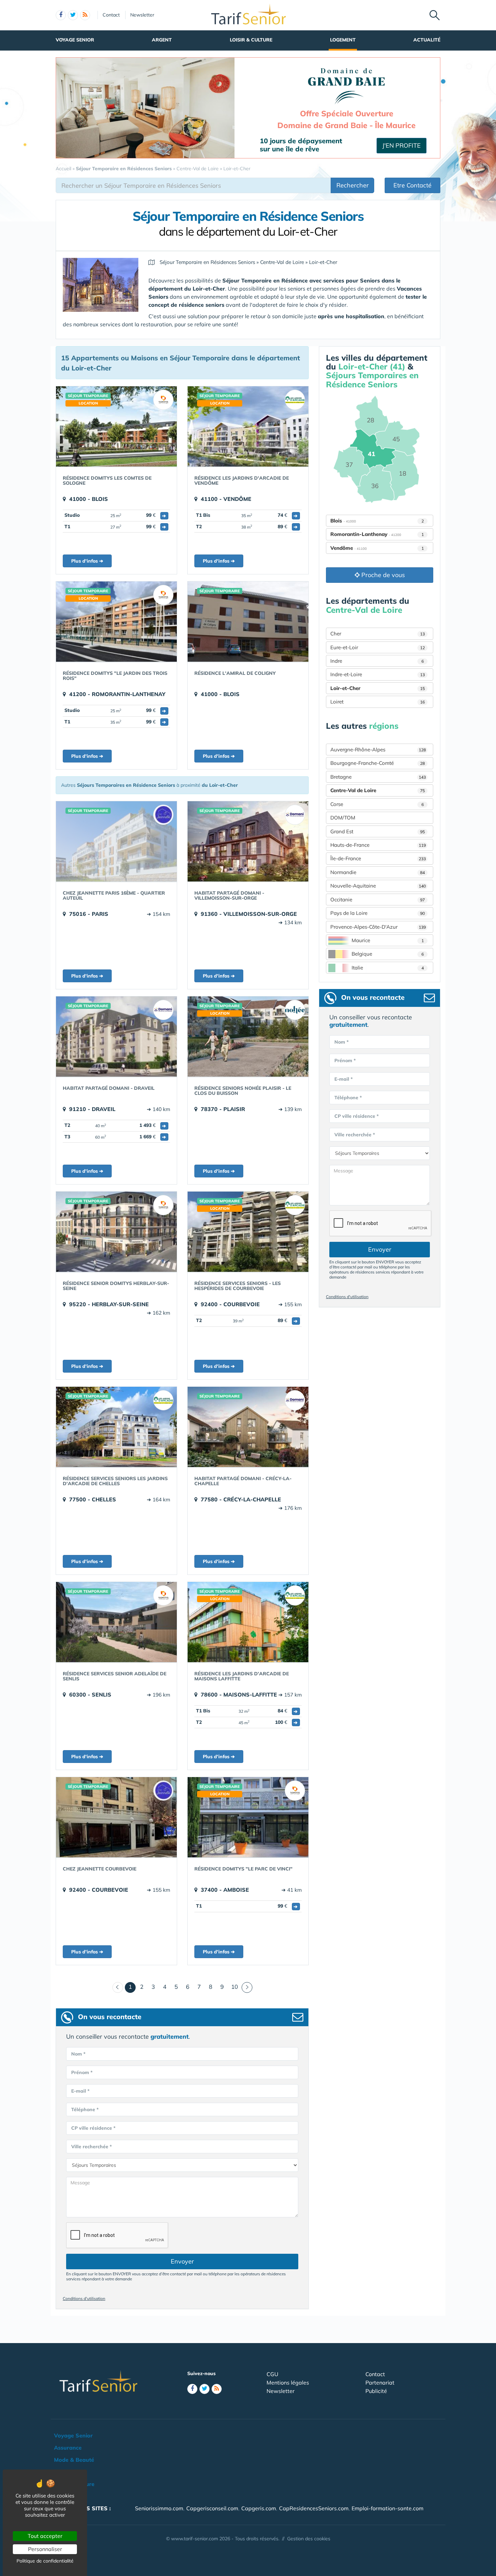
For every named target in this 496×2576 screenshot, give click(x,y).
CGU (272, 2374)
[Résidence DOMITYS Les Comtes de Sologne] (116, 426)
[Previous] (118, 1987)
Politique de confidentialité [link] (45, 2561)
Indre (377, 661)
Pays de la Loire (378, 913)
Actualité (427, 40)
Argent (162, 40)
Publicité (376, 2391)
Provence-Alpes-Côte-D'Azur (378, 927)
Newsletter (142, 15)
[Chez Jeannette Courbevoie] (116, 1817)
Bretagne (378, 777)
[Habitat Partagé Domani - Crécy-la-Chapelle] (248, 1427)
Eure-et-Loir (378, 647)
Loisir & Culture (251, 40)
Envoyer (182, 2261)
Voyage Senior (75, 40)
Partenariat (380, 2383)
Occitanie (378, 900)
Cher (378, 634)
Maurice (388, 940)
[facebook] (61, 15)
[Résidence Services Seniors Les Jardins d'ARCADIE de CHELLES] (116, 1427)
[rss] (85, 15)
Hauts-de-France (378, 845)
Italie (388, 968)
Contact (111, 15)
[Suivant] (247, 1987)
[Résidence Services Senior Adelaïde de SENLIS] (116, 1622)
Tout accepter (45, 2536)
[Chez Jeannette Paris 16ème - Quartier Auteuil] (116, 841)
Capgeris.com (259, 2508)
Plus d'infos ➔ (87, 561)
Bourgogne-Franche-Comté (378, 763)
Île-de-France (378, 858)
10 (235, 1987)
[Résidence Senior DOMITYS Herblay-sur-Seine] (116, 1232)
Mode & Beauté (74, 2460)
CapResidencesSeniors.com (314, 2508)
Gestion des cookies (309, 2539)
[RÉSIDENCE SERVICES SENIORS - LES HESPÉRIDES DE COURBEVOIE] (248, 1232)
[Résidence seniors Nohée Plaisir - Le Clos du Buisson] (248, 1037)
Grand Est (378, 831)
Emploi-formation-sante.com (388, 2508)
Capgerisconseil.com (212, 2508)
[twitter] (73, 15)
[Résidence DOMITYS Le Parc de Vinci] (248, 1817)
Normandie (378, 872)
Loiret (378, 702)
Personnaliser (45, 2549)
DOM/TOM (343, 818)
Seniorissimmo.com (159, 2508)
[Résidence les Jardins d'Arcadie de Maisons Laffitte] (248, 1622)
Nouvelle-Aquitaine (378, 886)
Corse (377, 804)
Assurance (68, 2448)
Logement (343, 40)
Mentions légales (288, 2383)
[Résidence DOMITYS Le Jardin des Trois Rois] (116, 622)
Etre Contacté (412, 185)
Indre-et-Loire (378, 674)
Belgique (388, 954)
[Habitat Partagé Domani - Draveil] (116, 1037)
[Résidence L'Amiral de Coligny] (248, 622)
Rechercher (353, 185)
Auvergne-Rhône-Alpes (378, 750)
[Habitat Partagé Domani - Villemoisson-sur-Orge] (248, 841)
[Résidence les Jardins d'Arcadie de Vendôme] (248, 426)
